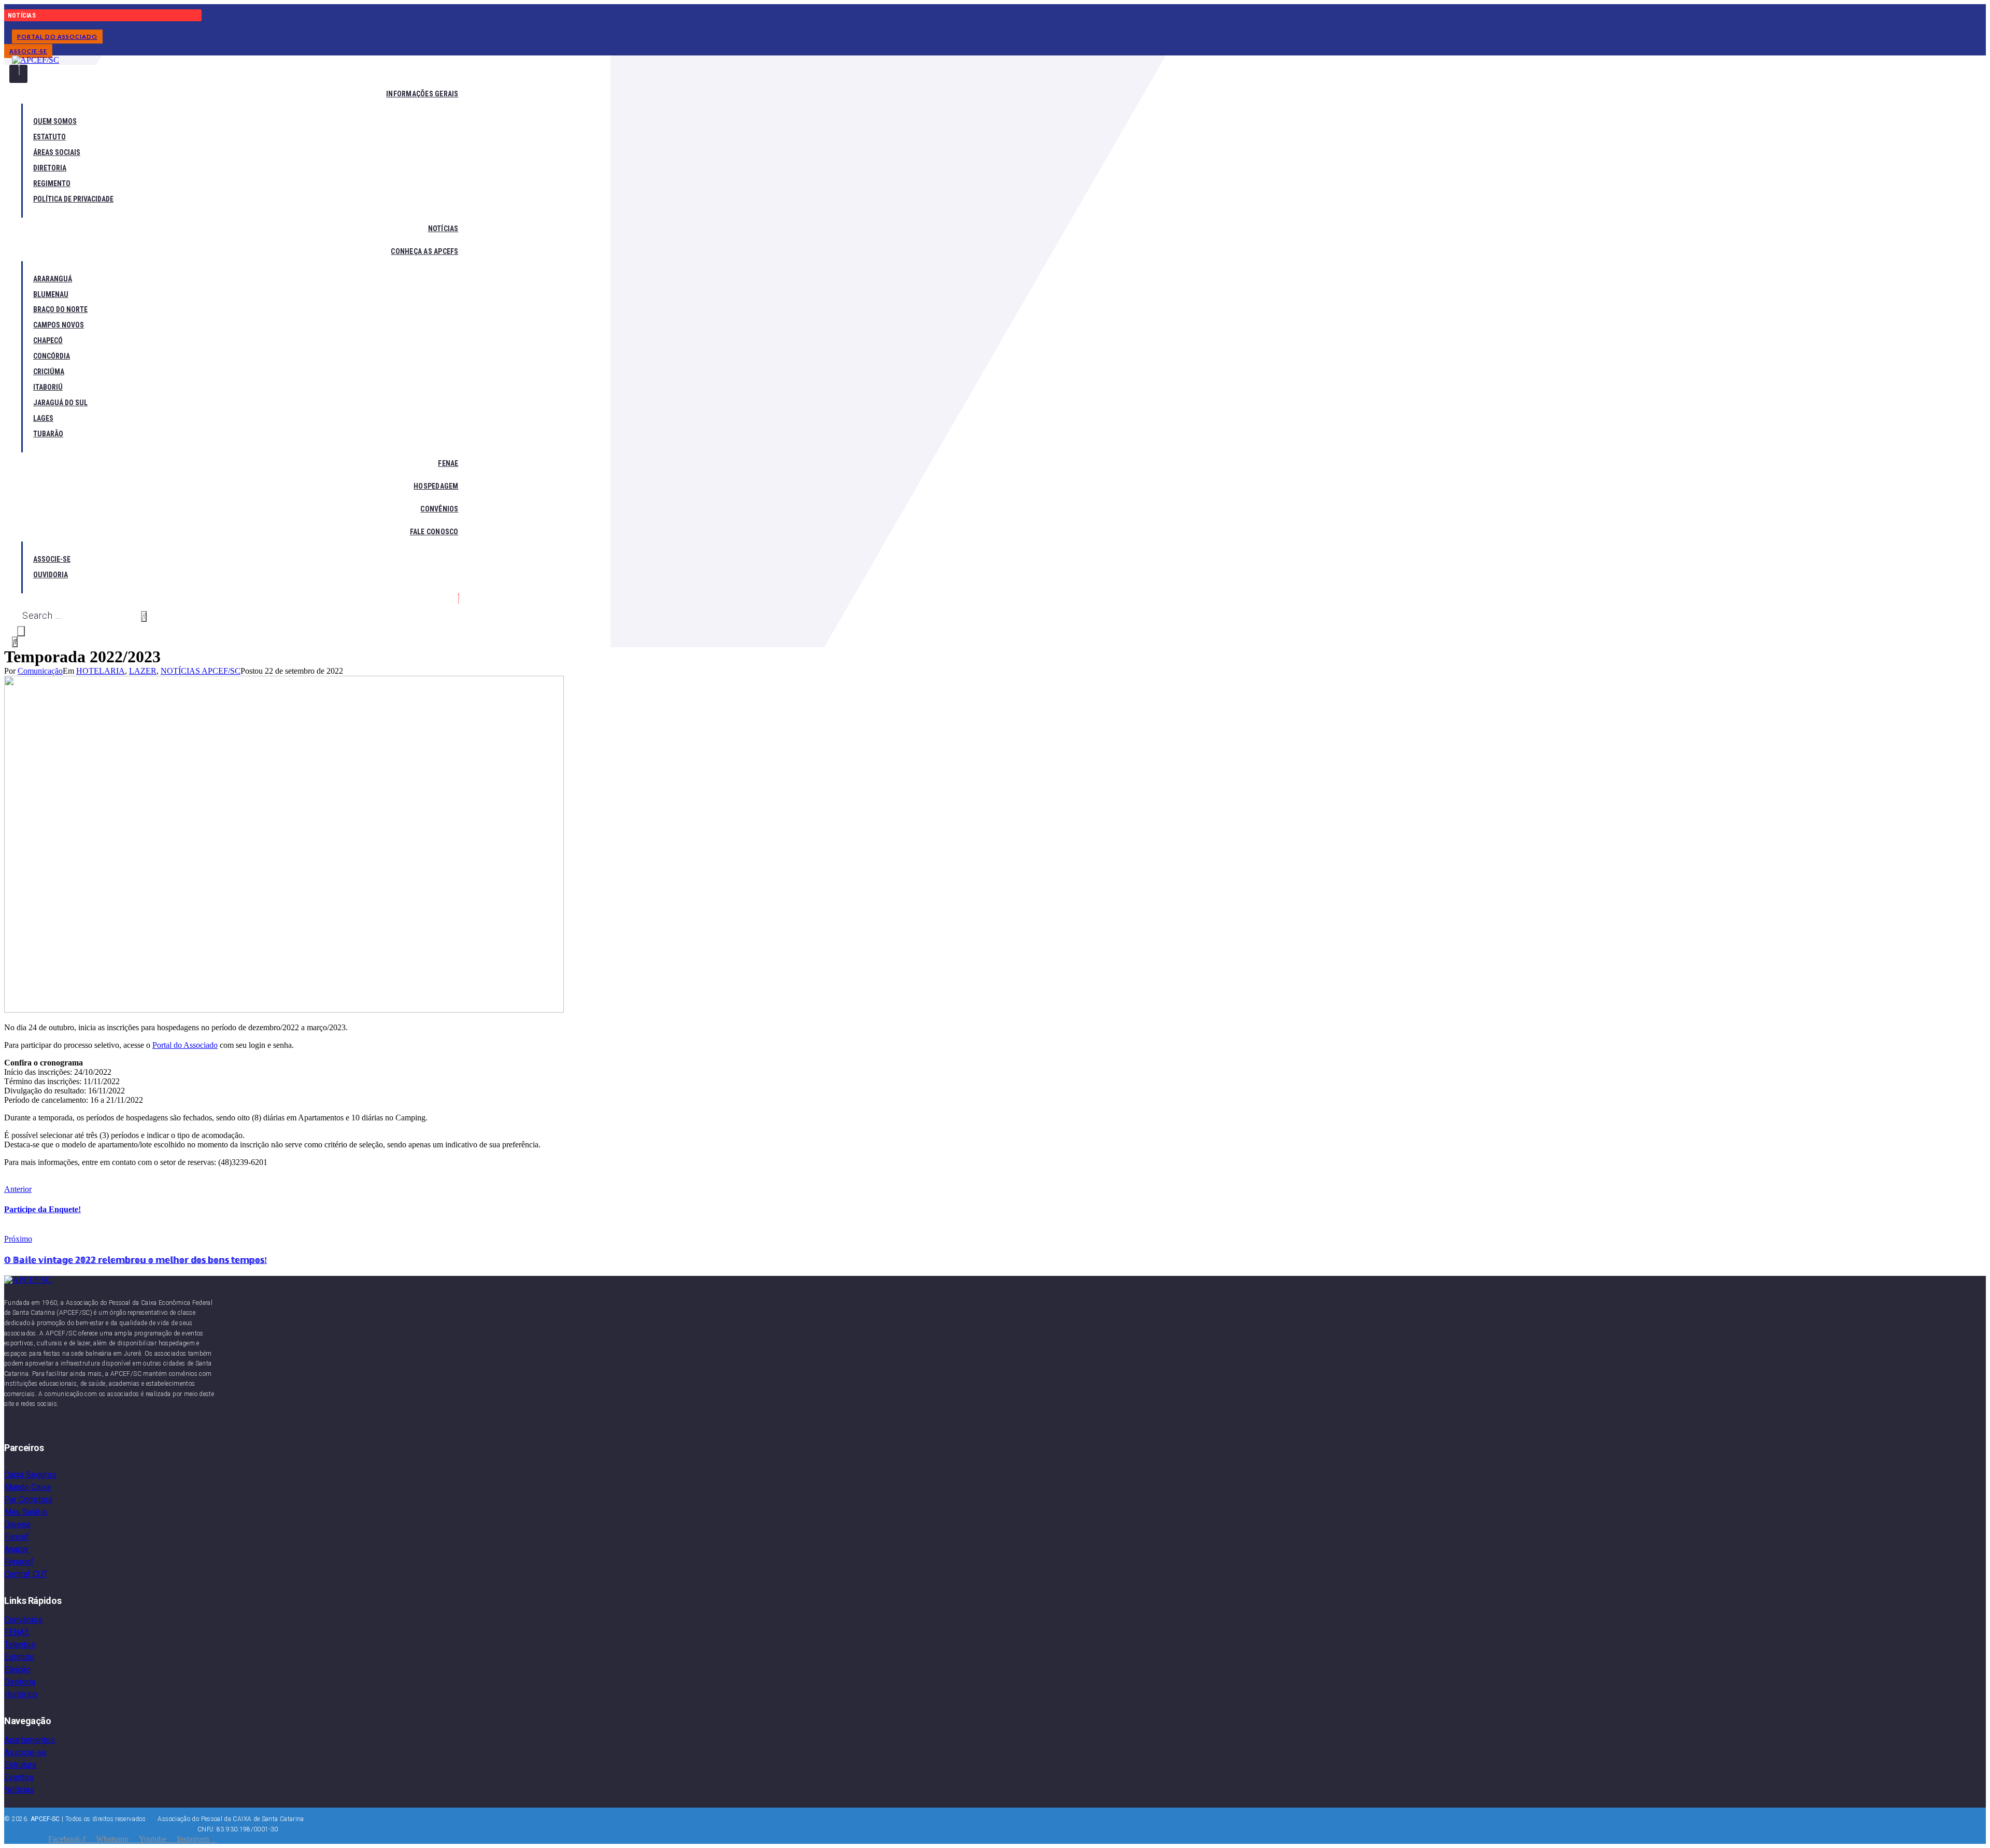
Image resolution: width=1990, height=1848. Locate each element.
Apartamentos (30, 1740)
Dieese (17, 1524)
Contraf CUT (26, 1574)
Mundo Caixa (27, 1487)
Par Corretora (28, 1499)
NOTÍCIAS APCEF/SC (201, 671)
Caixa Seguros (30, 1475)
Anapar (17, 1549)
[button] (57, 37)
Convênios (23, 1620)
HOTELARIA (101, 671)
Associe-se (25, 1752)
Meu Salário (26, 1512)
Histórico (21, 1694)
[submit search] (144, 616)
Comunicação (40, 671)
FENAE (17, 1632)
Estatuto (19, 1657)
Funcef (17, 1537)
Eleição (17, 1669)
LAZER (143, 671)
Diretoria (20, 1682)
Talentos (20, 1645)
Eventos (19, 1777)
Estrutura (20, 1765)
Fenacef (19, 1562)
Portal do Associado (185, 1045)
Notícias (19, 1790)
